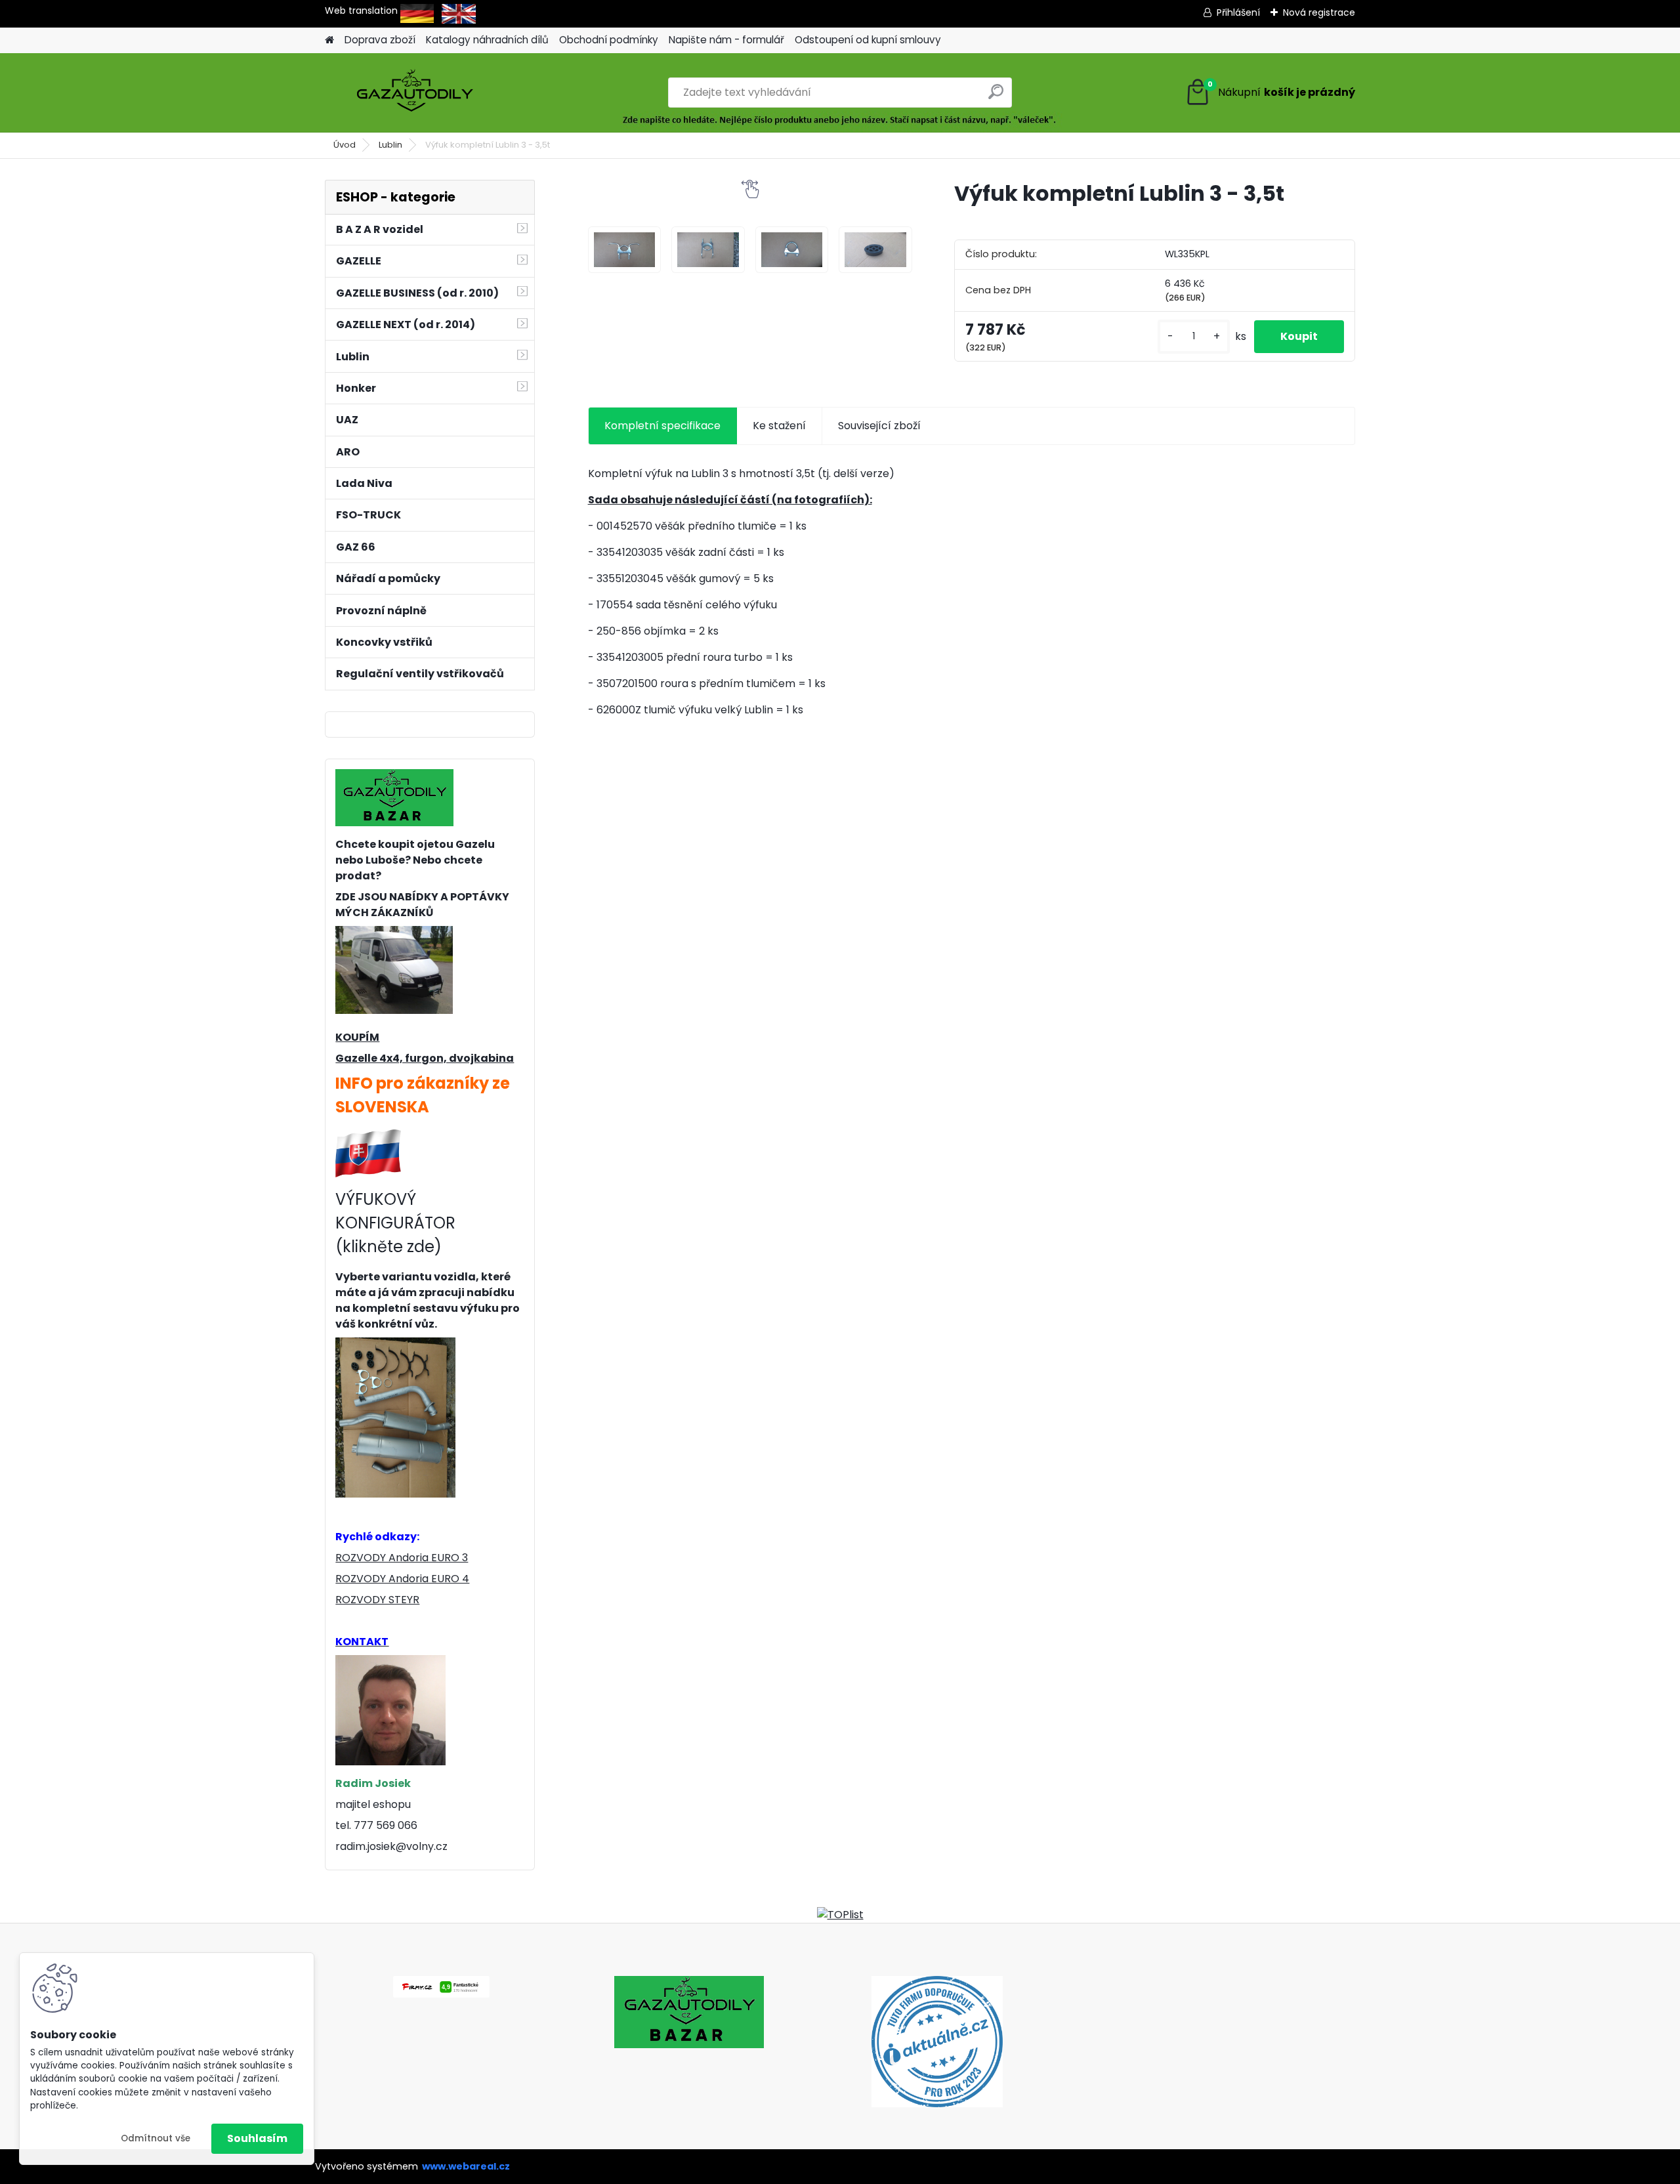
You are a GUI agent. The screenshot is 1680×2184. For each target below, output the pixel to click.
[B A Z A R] (394, 777)
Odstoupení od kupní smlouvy (868, 40)
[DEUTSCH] (417, 10)
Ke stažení (779, 426)
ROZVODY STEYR (377, 1600)
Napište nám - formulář (726, 40)
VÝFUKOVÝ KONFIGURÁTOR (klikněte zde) (395, 1223)
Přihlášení (1238, 12)
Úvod (345, 145)
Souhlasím (257, 2138)
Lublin (390, 145)
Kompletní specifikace (662, 426)
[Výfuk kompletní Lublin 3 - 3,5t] (625, 250)
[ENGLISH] (459, 10)
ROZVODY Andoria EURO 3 (402, 1558)
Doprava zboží (380, 40)
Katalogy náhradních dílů (487, 40)
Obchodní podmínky (609, 40)
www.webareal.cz (466, 2166)
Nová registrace (1319, 12)
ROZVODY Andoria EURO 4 (402, 1579)
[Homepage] (329, 40)
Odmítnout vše (156, 2138)
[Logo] (415, 93)
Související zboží (879, 426)
